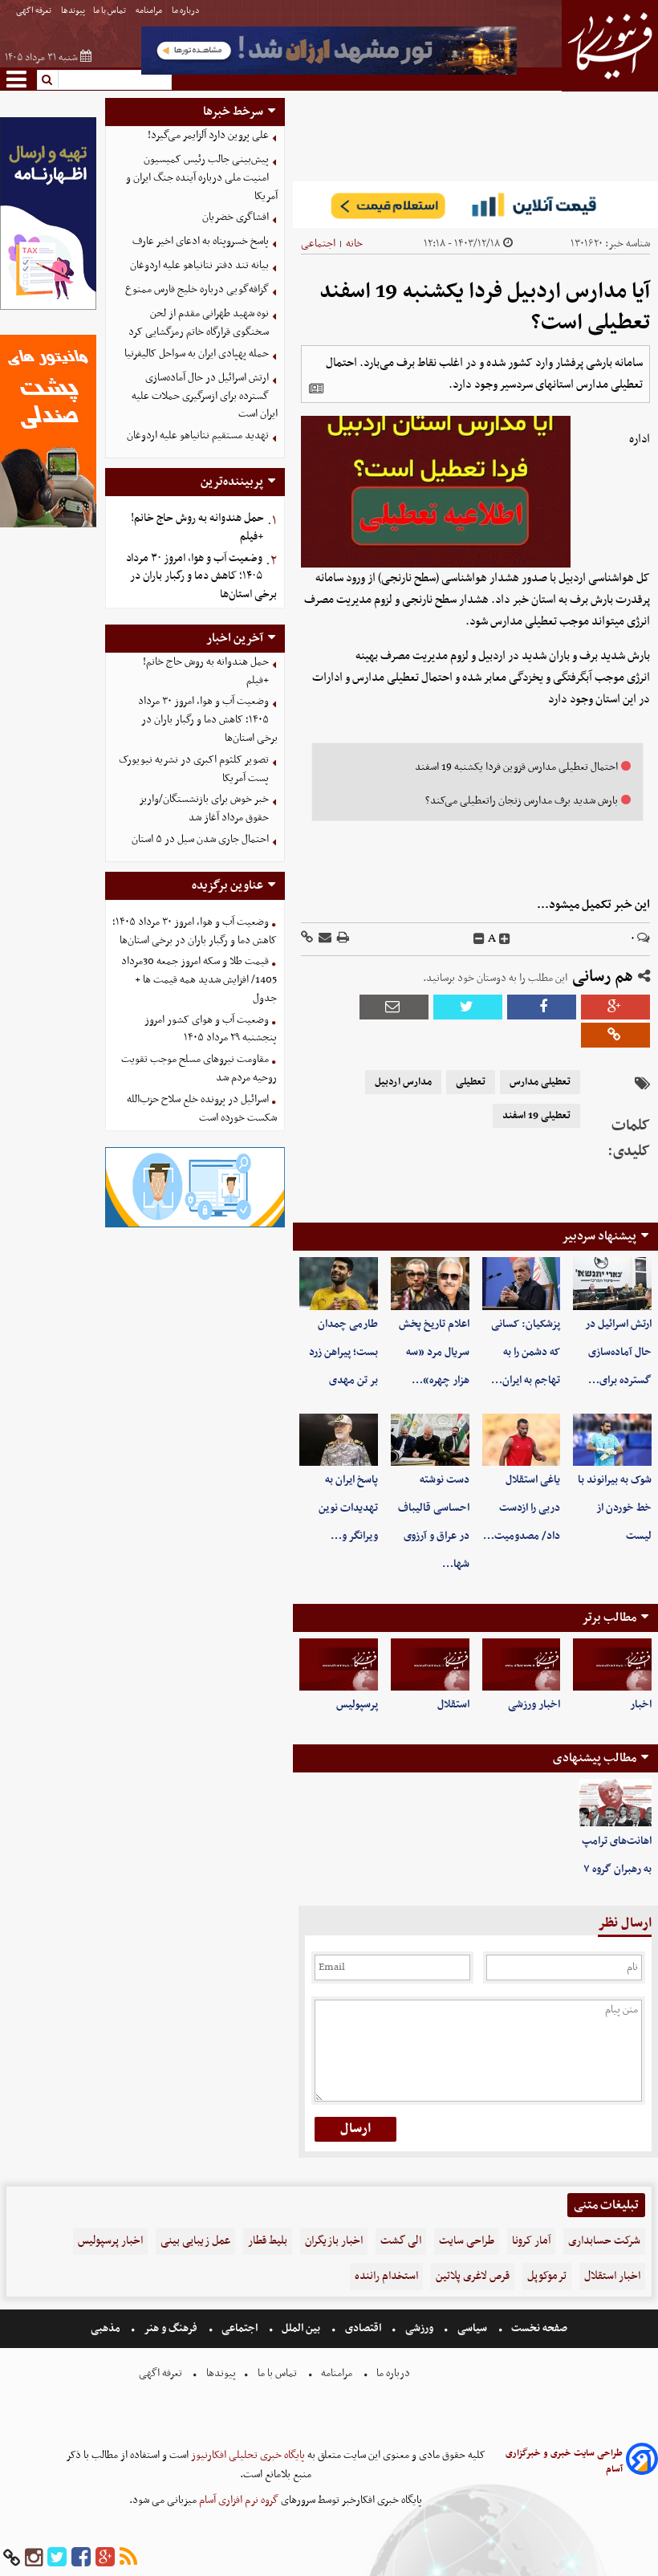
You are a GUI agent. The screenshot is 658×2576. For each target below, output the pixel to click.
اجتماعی (318, 244)
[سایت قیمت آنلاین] (475, 205)
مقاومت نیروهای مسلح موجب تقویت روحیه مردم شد (199, 1068)
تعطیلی (471, 1082)
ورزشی (419, 2328)
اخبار (641, 1705)
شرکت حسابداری (604, 2241)
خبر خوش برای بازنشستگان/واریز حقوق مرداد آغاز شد (204, 808)
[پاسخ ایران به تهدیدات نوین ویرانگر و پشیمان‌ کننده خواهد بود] (339, 1440)
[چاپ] (342, 939)
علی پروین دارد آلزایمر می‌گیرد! (208, 135)
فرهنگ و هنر (171, 2328)
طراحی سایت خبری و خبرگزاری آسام (564, 2461)
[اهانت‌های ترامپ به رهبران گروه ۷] (615, 1803)
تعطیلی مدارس (540, 1082)
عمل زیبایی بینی (195, 2241)
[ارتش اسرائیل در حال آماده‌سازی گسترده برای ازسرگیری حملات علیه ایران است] (612, 1283)
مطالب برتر (609, 1618)
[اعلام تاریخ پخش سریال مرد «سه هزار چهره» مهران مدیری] (430, 1283)
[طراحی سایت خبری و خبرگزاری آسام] (642, 2462)
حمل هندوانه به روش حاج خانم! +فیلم (197, 527)
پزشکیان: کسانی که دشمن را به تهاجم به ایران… (526, 1352)
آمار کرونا (531, 2241)
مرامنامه (150, 11)
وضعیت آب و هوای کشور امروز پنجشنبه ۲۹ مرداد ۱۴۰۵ (211, 1029)
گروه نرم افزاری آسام (238, 2500)
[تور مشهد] (329, 73)
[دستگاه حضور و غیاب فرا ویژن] (195, 1225)
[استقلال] (430, 1664)
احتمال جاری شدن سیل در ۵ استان (200, 839)
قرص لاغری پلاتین (473, 2276)
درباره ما (187, 11)
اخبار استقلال (612, 2276)
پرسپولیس (357, 1705)
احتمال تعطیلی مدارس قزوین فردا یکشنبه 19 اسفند (516, 767)
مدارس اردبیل (403, 1082)
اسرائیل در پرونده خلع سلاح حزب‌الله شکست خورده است (202, 1109)
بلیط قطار (268, 2241)
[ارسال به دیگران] (324, 939)
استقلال (453, 1705)
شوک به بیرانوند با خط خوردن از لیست (615, 1508)
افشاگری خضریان (236, 217)
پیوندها (73, 11)
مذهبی (107, 2328)
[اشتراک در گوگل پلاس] (615, 1007)
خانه (354, 244)
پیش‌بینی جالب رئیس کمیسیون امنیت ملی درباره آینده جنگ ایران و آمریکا (202, 178)
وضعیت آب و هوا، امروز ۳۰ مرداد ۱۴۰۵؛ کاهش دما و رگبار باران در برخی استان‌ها (201, 577)
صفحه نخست (538, 2328)
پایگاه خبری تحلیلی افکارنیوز (247, 2455)
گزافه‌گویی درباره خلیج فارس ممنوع (197, 289)
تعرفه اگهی (35, 11)
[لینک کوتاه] (307, 939)
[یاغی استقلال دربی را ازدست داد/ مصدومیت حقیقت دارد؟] (522, 1440)
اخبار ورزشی (534, 1705)
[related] (316, 389)
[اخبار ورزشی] (522, 1664)
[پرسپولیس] (339, 1664)
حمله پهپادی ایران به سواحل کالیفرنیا (197, 354)
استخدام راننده (386, 2276)
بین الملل (301, 2328)
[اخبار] (612, 1664)
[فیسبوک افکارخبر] (81, 2558)
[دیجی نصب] (48, 525)
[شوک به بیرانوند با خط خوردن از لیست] (612, 1440)
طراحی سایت (467, 2241)
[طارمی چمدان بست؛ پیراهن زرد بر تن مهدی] (339, 1283)
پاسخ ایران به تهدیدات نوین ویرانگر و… (348, 1508)
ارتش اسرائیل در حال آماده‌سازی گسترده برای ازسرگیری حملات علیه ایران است (205, 396)
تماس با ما (110, 11)
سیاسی (472, 2328)
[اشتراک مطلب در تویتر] (468, 1007)
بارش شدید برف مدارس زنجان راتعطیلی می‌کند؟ (522, 801)
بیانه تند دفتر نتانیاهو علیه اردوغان (199, 265)
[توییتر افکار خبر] (57, 2558)
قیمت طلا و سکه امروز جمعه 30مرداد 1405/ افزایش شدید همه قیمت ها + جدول (199, 980)
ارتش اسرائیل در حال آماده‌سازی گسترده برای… (618, 1352)
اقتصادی (363, 2328)
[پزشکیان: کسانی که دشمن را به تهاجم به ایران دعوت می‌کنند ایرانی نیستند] (522, 1283)
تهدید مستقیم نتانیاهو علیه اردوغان (198, 435)
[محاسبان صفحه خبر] (48, 308)
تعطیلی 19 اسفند (536, 1116)
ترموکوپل (547, 2276)
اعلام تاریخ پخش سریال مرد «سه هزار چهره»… (434, 1352)
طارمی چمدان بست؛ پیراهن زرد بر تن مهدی (343, 1352)
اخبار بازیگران (334, 2241)
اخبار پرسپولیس (110, 2241)
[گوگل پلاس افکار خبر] (105, 2558)
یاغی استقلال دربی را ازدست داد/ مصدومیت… (522, 1508)
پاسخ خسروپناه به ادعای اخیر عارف (201, 241)
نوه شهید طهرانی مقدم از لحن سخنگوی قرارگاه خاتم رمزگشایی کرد (199, 323)
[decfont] (479, 939)
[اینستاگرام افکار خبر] (34, 2558)
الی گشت (401, 2241)
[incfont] (505, 939)
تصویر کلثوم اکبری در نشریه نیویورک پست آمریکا (194, 769)
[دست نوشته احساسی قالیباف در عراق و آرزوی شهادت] (430, 1440)
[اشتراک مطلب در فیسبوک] (542, 1007)
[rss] (128, 2558)
